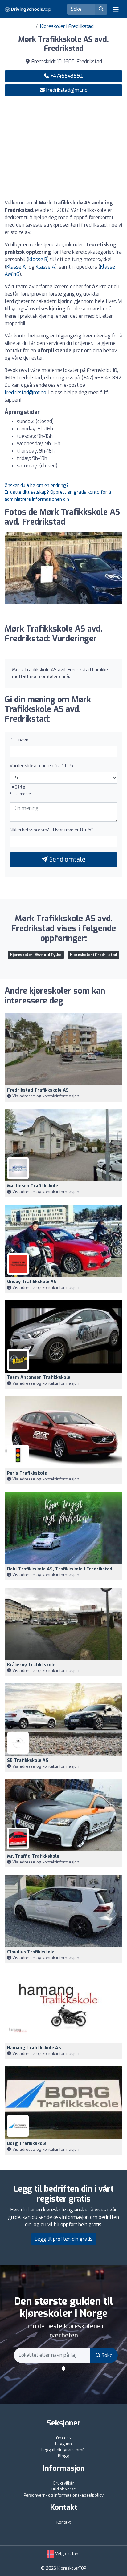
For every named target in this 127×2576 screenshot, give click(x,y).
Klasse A (45, 267)
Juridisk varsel (63, 2489)
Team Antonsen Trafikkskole (39, 1377)
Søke (107, 2355)
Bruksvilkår (64, 2483)
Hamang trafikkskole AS (34, 2048)
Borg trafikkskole (27, 2144)
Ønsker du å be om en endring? (37, 485)
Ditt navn (19, 740)
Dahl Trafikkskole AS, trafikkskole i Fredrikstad (60, 1569)
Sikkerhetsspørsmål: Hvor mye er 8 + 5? (52, 830)
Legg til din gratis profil (64, 2450)
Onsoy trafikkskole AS (32, 1282)
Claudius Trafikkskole (31, 1952)
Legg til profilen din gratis (64, 2239)
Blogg (63, 2456)
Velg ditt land (67, 2554)
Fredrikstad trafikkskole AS (38, 1090)
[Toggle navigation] (116, 9)
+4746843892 (66, 76)
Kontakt (63, 2522)
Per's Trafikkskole (27, 1473)
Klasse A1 (17, 267)
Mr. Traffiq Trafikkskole (33, 1856)
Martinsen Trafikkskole (33, 1186)
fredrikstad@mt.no (67, 90)
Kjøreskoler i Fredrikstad (67, 26)
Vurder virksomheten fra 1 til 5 (41, 766)
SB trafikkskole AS (28, 1760)
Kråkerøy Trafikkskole (31, 1665)
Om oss (63, 2438)
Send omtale (67, 860)
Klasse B (38, 259)
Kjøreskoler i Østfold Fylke (36, 955)
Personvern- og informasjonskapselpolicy (64, 2495)
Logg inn (63, 2444)
